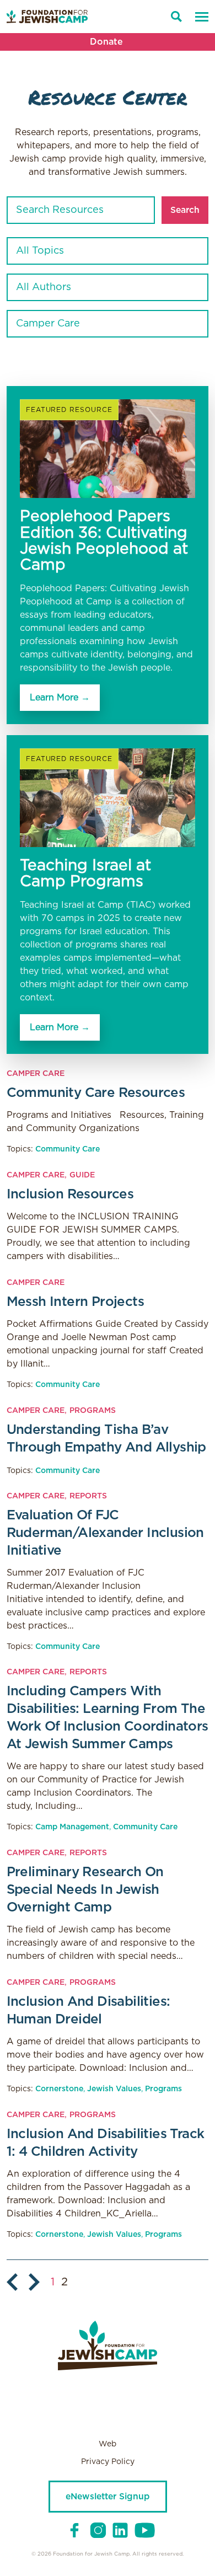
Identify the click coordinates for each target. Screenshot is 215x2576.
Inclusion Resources (70, 1195)
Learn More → (60, 698)
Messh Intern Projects (75, 1302)
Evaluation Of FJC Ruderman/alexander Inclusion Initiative (105, 1533)
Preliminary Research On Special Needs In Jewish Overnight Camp (85, 1890)
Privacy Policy (108, 2462)
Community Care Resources (96, 1093)
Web (108, 2444)
